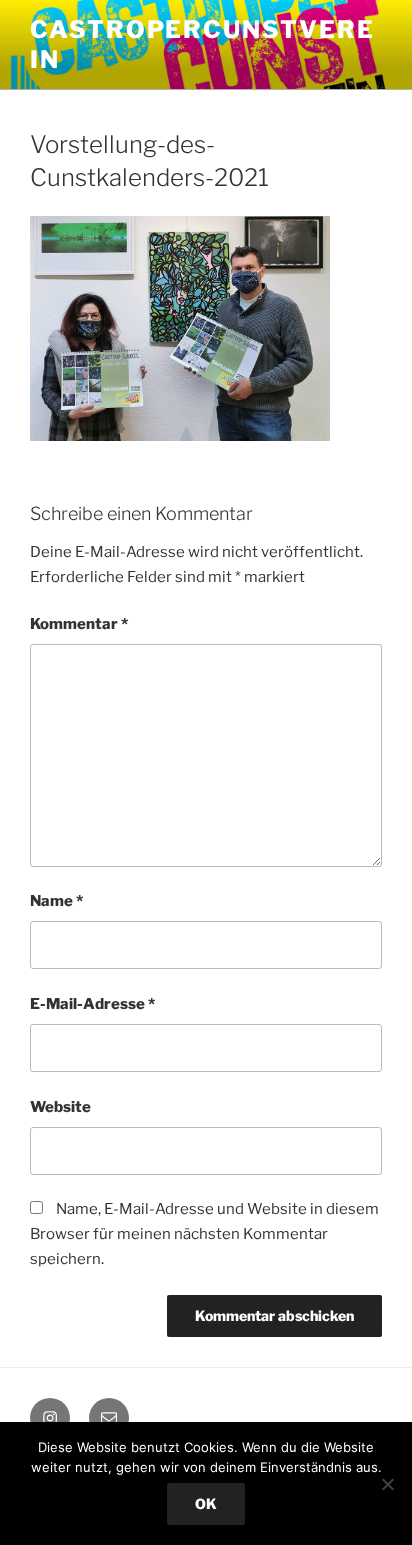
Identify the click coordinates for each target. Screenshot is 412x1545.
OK (206, 1503)
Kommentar (79, 624)
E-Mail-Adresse (92, 1004)
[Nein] (387, 1484)
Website (60, 1107)
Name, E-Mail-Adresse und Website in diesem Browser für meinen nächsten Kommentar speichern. (204, 1234)
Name (56, 901)
